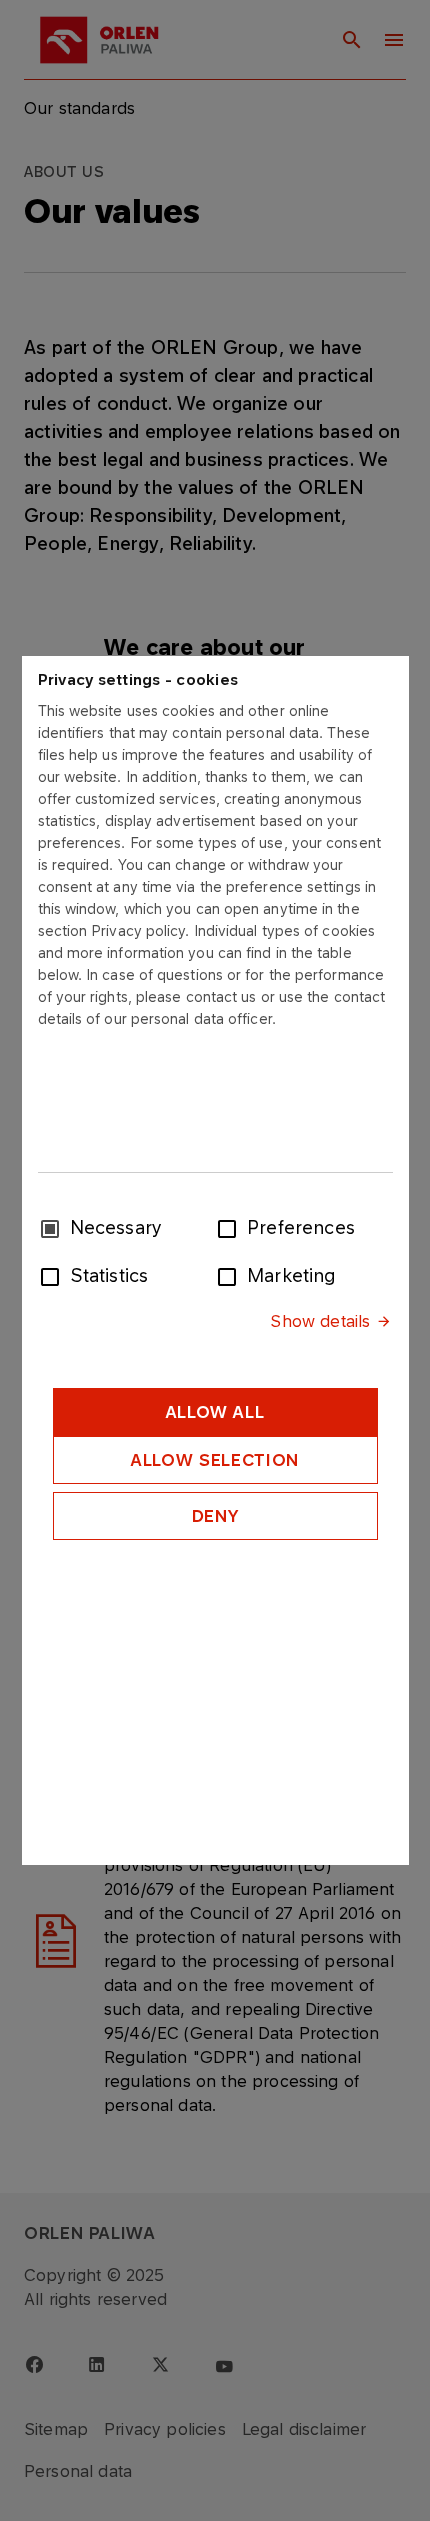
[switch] (231, 1227)
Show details (320, 1321)
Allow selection (215, 1460)
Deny (215, 1516)
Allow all (215, 1412)
